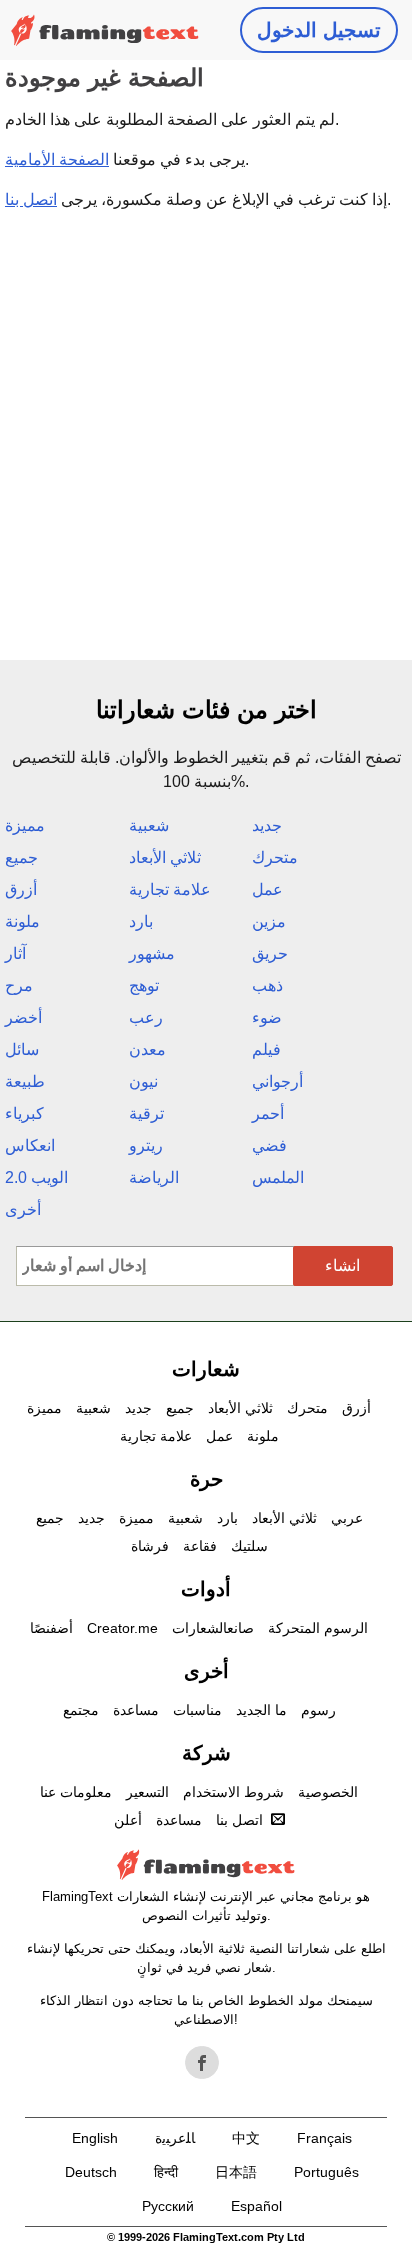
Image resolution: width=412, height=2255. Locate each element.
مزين (269, 921)
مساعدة (136, 1710)
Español (256, 2206)
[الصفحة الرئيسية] (105, 30)
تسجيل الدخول (319, 30)
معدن (147, 1049)
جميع (21, 857)
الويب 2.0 (36, 1177)
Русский (168, 2206)
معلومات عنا (76, 1792)
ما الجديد (261, 1710)
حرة (206, 1479)
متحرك (275, 857)
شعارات (206, 1369)
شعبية (149, 825)
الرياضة (154, 1177)
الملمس (278, 1177)
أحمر (268, 1113)
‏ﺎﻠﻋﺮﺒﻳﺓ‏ (175, 2138)
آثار (15, 953)
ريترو (146, 1145)
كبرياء (24, 1113)
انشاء (342, 1265)
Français (324, 2138)
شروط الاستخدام (233, 1792)
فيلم (266, 1049)
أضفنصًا (51, 1628)
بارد (141, 921)
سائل (22, 1049)
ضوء (267, 1017)
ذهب (267, 985)
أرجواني (277, 1081)
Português (326, 2172)
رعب (146, 1017)
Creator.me (122, 1628)
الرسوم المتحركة (318, 1628)
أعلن (128, 1820)
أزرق (21, 889)
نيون (143, 1081)
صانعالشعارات (213, 1628)
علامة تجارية (170, 889)
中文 (246, 2138)
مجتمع (81, 1710)
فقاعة (200, 1546)
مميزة (25, 825)
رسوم (318, 1710)
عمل (267, 889)
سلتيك (249, 1546)
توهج (144, 985)
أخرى (23, 1209)
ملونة (22, 921)
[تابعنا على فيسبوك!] (202, 2063)
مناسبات (197, 1710)
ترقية (146, 1113)
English (95, 2138)
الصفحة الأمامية (57, 159)
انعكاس (30, 1145)
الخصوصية (328, 1792)
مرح (19, 985)
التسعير (147, 1792)
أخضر (23, 1017)
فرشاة (150, 1546)
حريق (270, 953)
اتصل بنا (31, 199)
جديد (267, 825)
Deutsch (91, 2172)
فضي (269, 1145)
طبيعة (25, 1081)
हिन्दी (166, 2172)
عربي (347, 1518)
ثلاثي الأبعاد (165, 857)
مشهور (152, 953)
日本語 (236, 2172)
